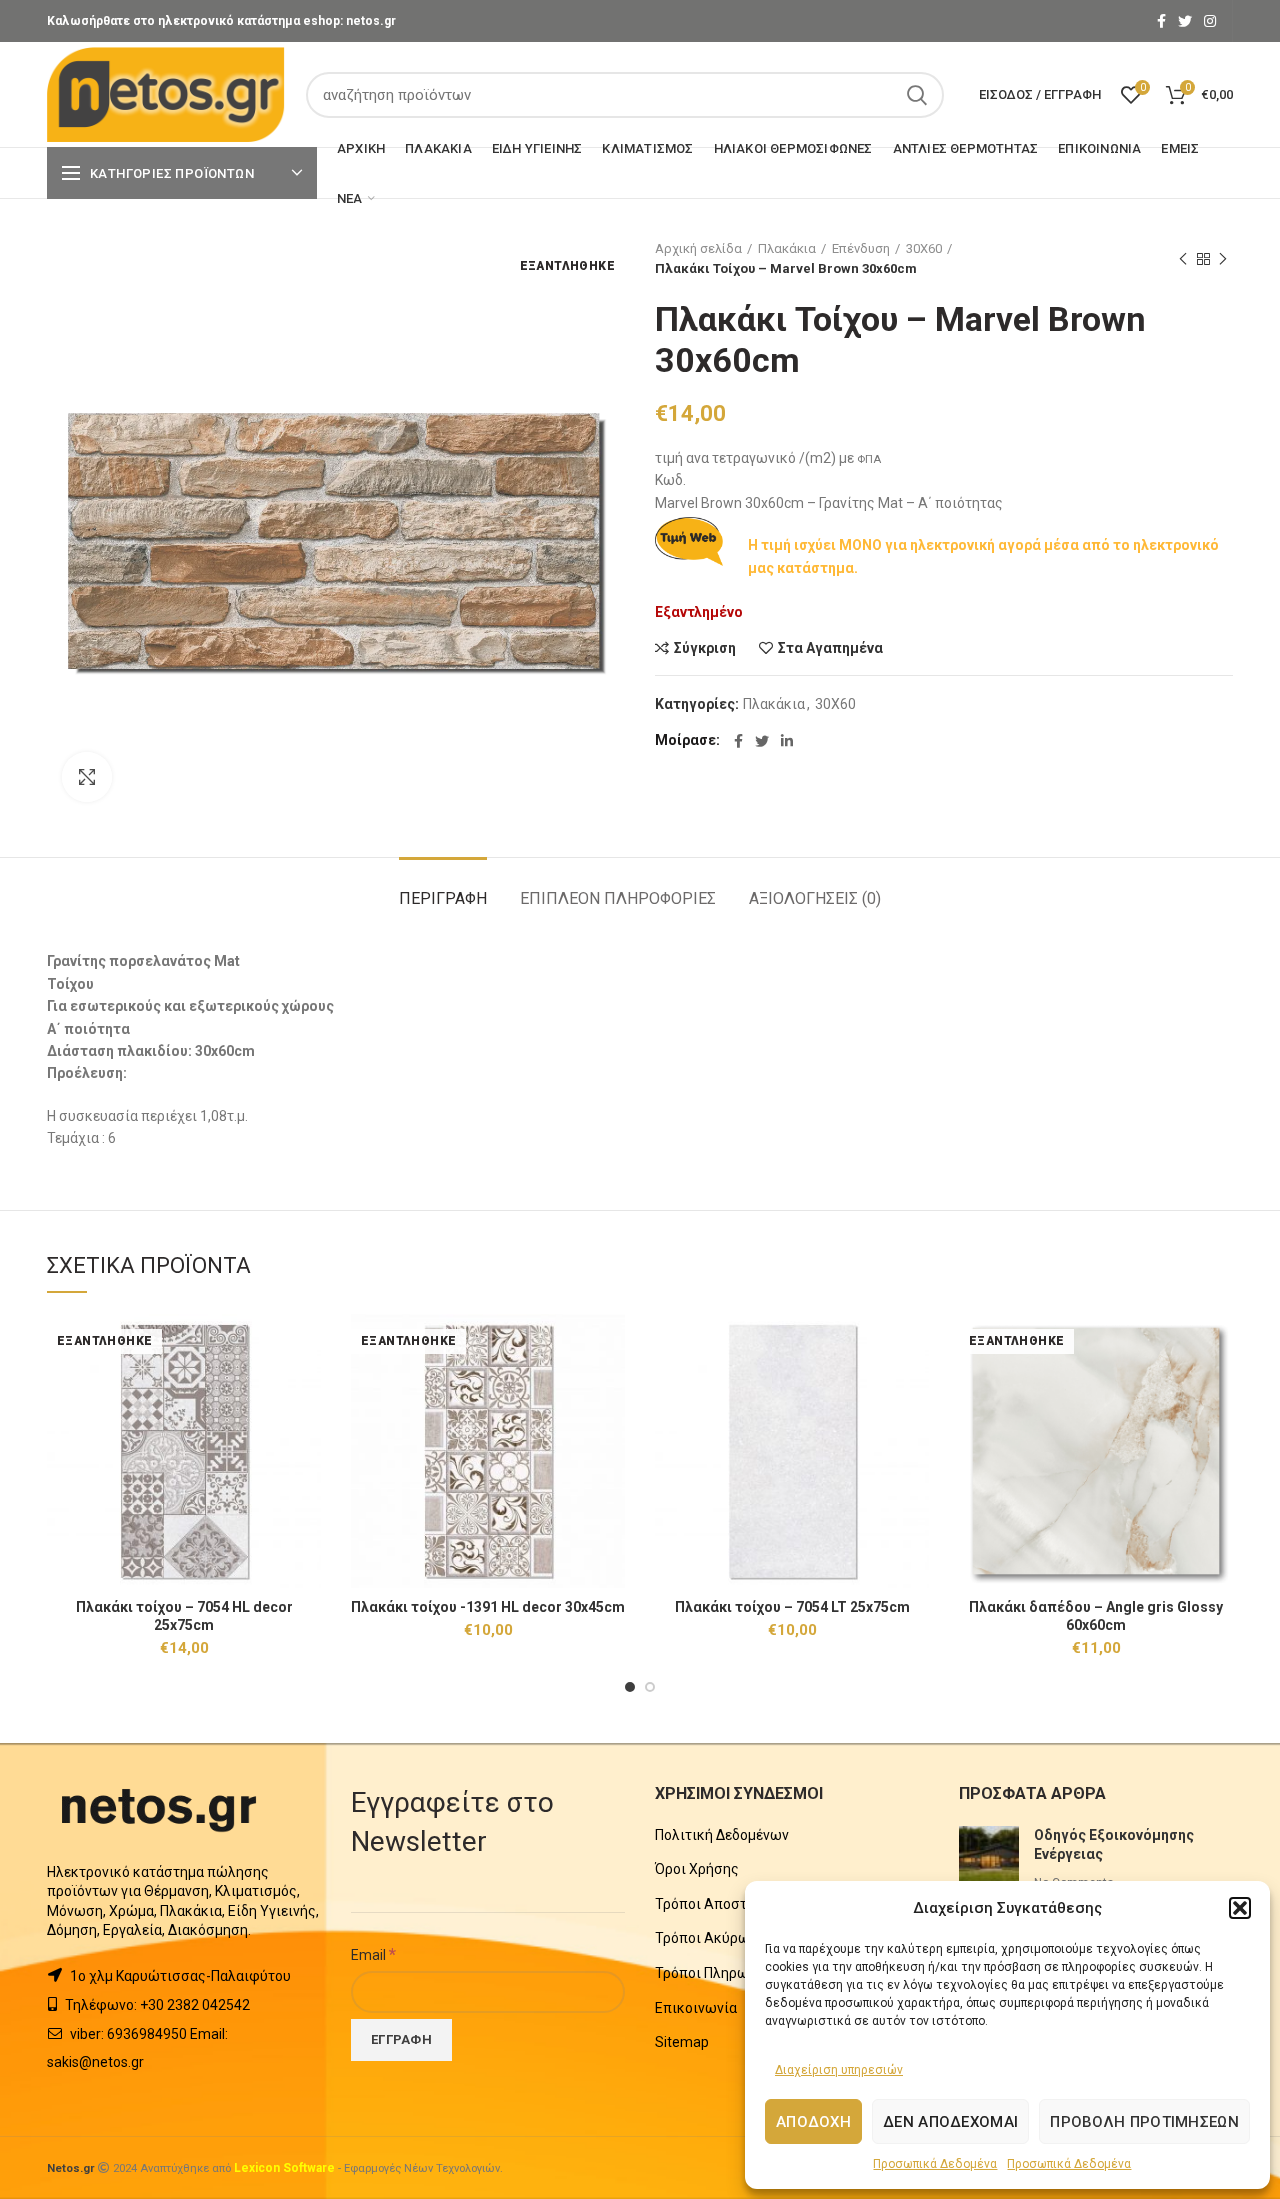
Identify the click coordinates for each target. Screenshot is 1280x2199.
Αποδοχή (813, 2122)
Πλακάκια (787, 248)
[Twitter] (1185, 21)
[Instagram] (1210, 21)
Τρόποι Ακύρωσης (715, 1938)
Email (373, 1954)
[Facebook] (1161, 21)
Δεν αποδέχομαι (950, 2122)
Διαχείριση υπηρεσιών (839, 2070)
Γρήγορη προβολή (306, 1391)
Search (917, 95)
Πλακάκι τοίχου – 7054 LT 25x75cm (792, 1607)
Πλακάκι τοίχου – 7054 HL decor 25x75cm (184, 1616)
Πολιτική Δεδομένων (722, 1835)
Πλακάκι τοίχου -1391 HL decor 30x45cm (488, 1607)
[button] (1240, 1908)
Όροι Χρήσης (697, 1869)
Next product (1223, 259)
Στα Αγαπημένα (830, 648)
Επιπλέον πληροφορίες (618, 898)
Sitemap (682, 2042)
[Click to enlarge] (87, 777)
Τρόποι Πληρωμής (714, 1973)
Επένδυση (861, 248)
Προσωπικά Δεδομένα (935, 2164)
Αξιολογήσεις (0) (815, 898)
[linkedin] (787, 741)
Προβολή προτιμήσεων (1144, 2122)
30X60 (924, 248)
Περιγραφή (443, 898)
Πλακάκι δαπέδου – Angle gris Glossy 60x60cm (1096, 1616)
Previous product (1183, 259)
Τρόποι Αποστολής (717, 1904)
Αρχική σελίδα (698, 248)
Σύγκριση (705, 648)
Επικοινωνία (696, 2008)
